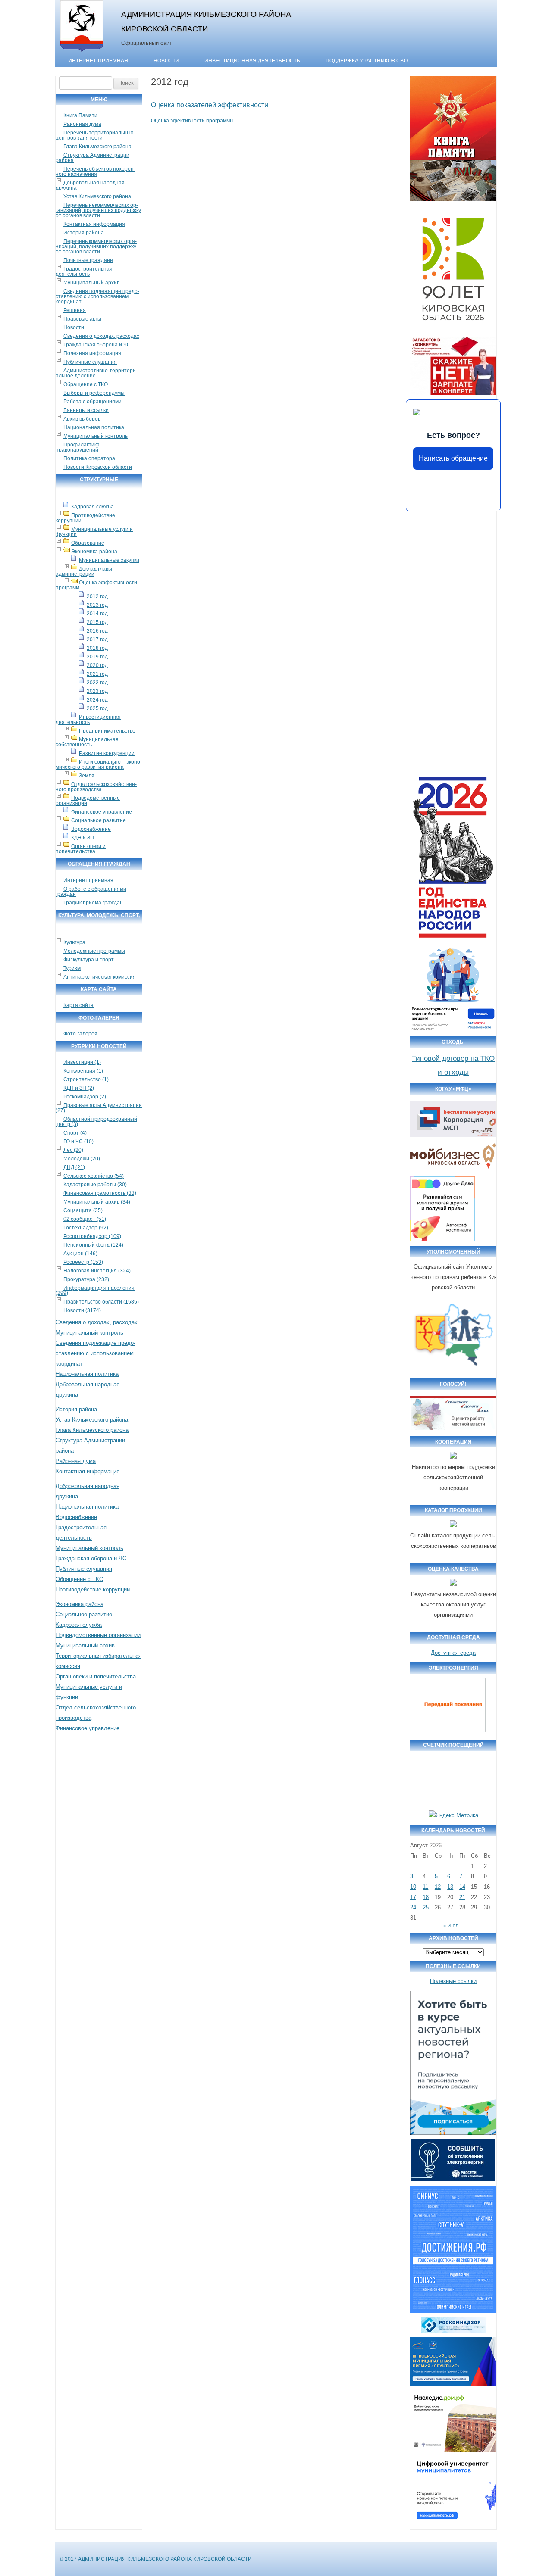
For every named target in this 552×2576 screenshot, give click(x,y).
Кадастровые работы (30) (95, 1185)
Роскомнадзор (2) (85, 1097)
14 (462, 1887)
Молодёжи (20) (82, 1159)
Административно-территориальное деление (97, 373)
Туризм (72, 968)
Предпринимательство (107, 731)
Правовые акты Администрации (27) (99, 1108)
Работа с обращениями (93, 402)
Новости (166, 61)
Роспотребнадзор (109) (92, 1236)
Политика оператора (89, 458)
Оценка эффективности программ (96, 585)
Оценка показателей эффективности (210, 105)
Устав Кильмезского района (97, 196)
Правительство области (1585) (101, 1302)
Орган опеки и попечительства (81, 849)
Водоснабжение (91, 829)
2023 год (97, 691)
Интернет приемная (88, 880)
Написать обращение (453, 458)
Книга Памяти (80, 115)
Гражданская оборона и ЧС (97, 345)
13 (450, 1887)
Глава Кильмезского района (97, 147)
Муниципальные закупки (109, 560)
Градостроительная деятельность (84, 271)
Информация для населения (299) (95, 1291)
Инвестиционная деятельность (252, 61)
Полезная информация (92, 353)
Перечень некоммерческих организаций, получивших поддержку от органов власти (98, 210)
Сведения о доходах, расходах (101, 336)
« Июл (451, 1926)
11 (425, 1887)
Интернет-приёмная (98, 61)
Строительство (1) (86, 1079)
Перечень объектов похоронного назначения (96, 172)
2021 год (97, 674)
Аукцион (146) (80, 1254)
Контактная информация (94, 224)
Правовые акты (82, 319)
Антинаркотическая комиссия (100, 977)
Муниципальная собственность (87, 742)
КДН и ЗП (83, 838)
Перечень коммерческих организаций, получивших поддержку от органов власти (96, 246)
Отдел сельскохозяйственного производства (96, 787)
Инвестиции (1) (82, 1062)
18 (426, 1897)
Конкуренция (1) (83, 1071)
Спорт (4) (75, 1133)
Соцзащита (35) (83, 1210)
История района (84, 233)
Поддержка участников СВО (367, 61)
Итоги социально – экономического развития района (99, 764)
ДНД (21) (74, 1167)
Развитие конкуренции (107, 753)
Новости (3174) (82, 1310)
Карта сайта (78, 1005)
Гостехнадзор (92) (86, 1228)
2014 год (97, 614)
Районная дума (82, 124)
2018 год (97, 648)
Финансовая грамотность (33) (100, 1193)
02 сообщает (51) (85, 1219)
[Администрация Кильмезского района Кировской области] (82, 53)
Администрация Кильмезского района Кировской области (206, 21)
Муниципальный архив (91, 283)
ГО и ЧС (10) (78, 1141)
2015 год (97, 622)
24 (413, 1907)
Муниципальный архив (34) (97, 1202)
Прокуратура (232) (86, 1279)
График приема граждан (93, 903)
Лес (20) (73, 1150)
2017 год (97, 639)
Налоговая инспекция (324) (97, 1271)
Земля (87, 776)
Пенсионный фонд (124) (93, 1245)
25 (426, 1907)
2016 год (97, 631)
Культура (74, 942)
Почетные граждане (88, 260)
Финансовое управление (102, 812)
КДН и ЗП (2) (79, 1088)
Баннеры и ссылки (86, 410)
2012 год (97, 596)
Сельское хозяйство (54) (94, 1176)
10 (413, 1887)
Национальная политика (94, 427)
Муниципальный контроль (96, 436)
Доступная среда (453, 1653)
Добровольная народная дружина (90, 185)
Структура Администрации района (93, 158)
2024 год (97, 700)
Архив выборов (82, 419)
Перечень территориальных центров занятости (94, 135)
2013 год (97, 605)
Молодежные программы (94, 951)
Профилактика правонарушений (78, 447)
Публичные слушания (90, 362)
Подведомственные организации (88, 801)
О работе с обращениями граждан (91, 892)
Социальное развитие (99, 820)
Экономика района (94, 552)
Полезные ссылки (453, 1981)
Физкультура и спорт (89, 960)
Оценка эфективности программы (192, 121)
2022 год (97, 683)
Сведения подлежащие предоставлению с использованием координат (97, 296)
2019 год (97, 657)
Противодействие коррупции (85, 518)
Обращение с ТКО (86, 384)
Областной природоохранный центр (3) (96, 1122)
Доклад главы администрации (84, 571)
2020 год (97, 665)
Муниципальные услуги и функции (94, 532)
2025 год (97, 708)
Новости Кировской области (98, 467)
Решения (75, 310)
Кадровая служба (93, 507)
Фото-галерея (80, 1034)
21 (462, 1897)
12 (438, 1887)
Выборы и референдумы (94, 393)
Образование (88, 543)
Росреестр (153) (83, 1262)
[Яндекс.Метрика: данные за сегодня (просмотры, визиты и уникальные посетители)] (453, 1815)
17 (413, 1897)
